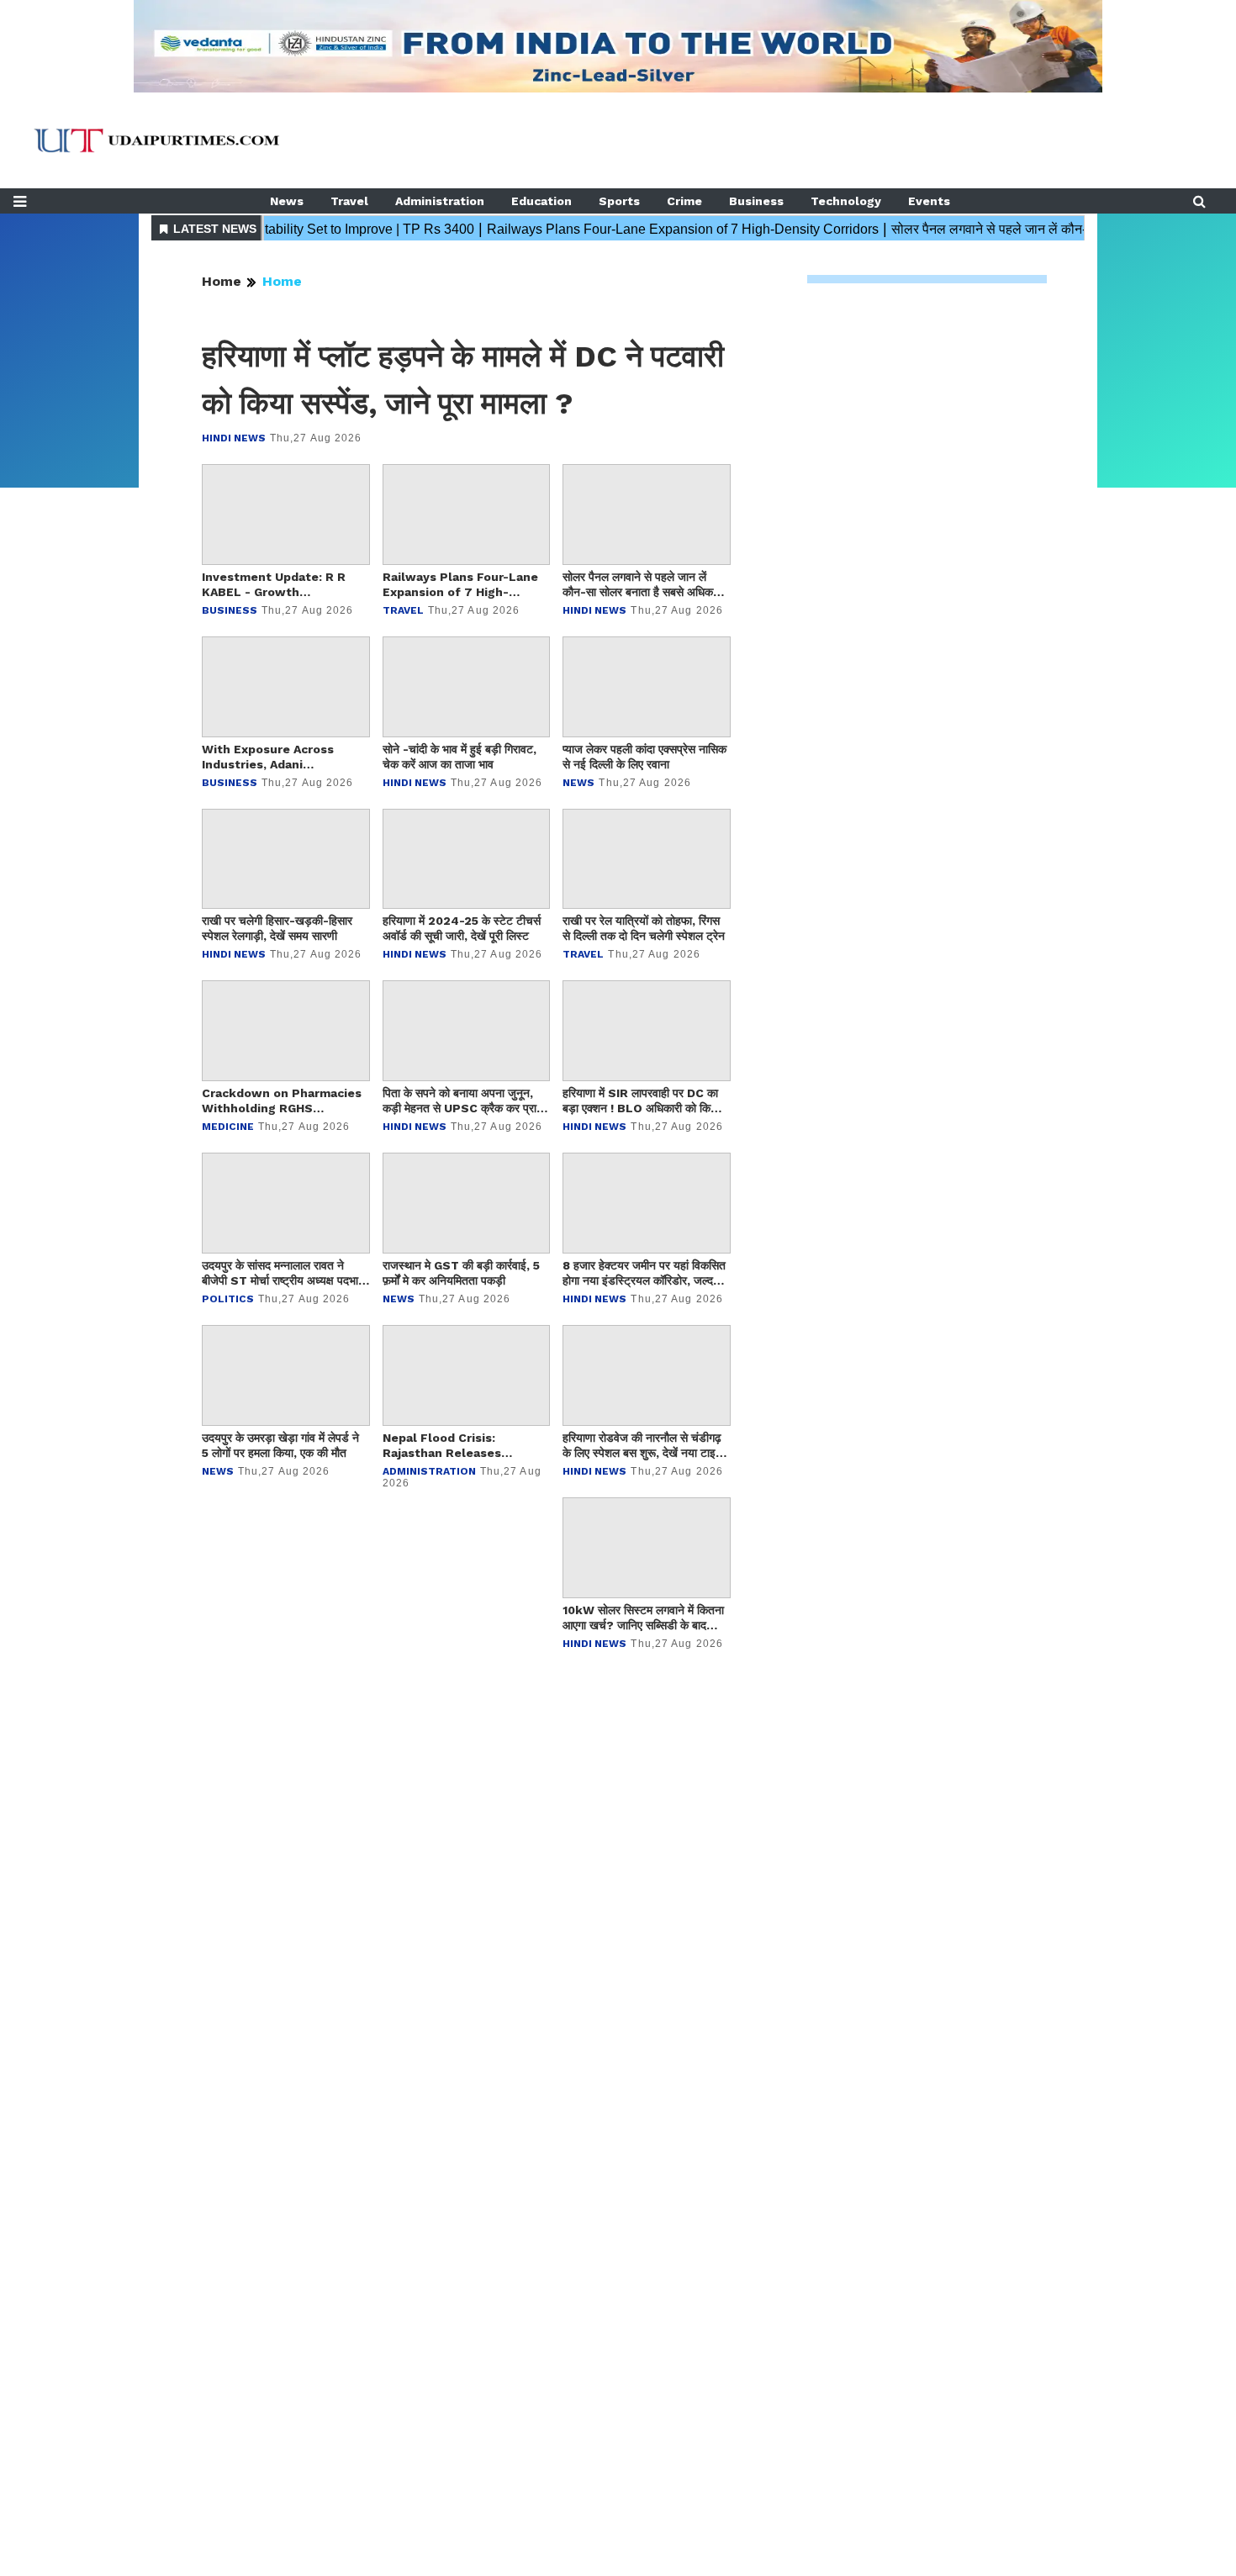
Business (756, 201)
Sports (619, 201)
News (287, 201)
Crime (684, 201)
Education (541, 201)
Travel (349, 201)
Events (929, 201)
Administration (440, 201)
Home (222, 281)
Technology (846, 201)
